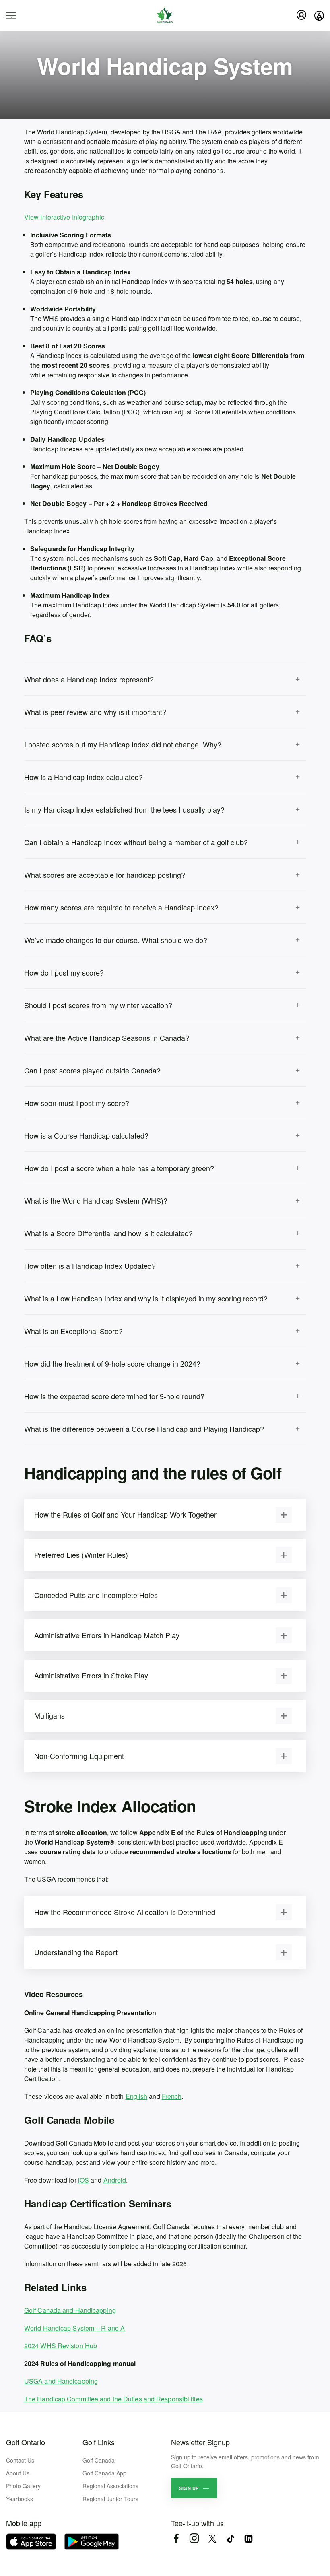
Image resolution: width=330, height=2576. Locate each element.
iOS (84, 2180)
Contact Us (20, 2460)
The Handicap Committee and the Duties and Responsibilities (113, 2399)
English (137, 2096)
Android (115, 2180)
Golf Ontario (26, 2442)
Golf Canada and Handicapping (70, 2310)
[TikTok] (230, 2538)
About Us (18, 2473)
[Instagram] (194, 2538)
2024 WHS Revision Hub (61, 2346)
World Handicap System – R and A (74, 2328)
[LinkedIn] (249, 2538)
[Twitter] (212, 2538)
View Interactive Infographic (64, 217)
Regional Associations (110, 2486)
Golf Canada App (104, 2473)
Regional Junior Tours (110, 2499)
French (172, 2096)
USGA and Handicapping (61, 2381)
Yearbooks (20, 2499)
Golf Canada (99, 2460)
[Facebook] (176, 2538)
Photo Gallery (23, 2486)
